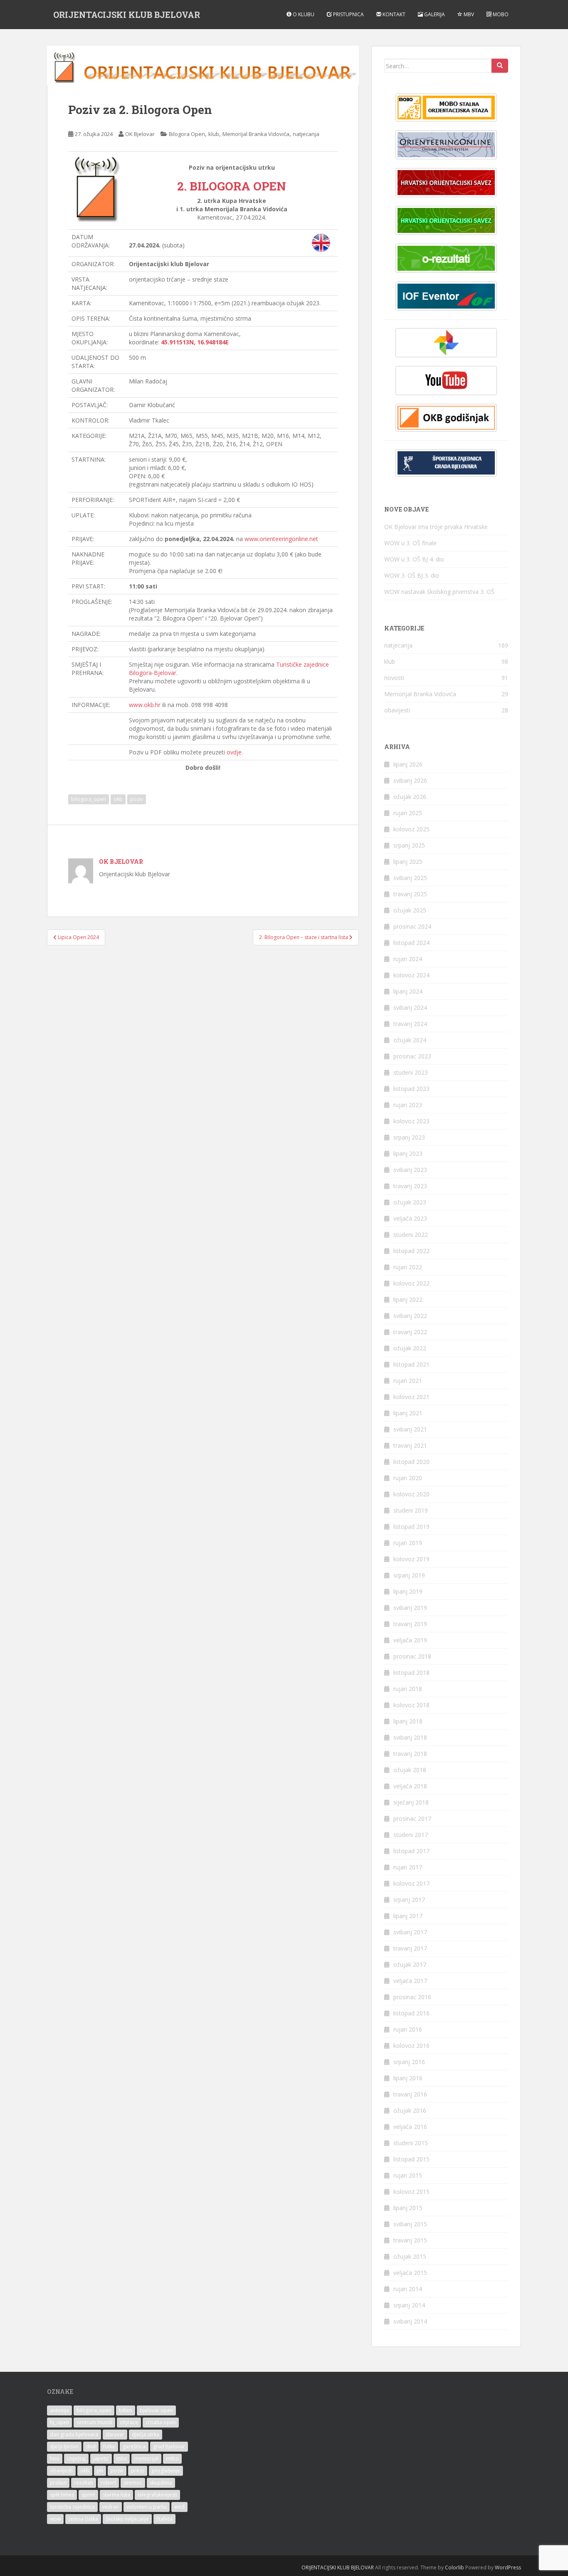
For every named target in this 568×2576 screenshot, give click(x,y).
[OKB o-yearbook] (446, 418)
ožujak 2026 (410, 797)
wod (179, 2507)
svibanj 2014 (410, 2321)
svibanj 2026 (410, 780)
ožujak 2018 (410, 1770)
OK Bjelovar (140, 134)
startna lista (116, 2495)
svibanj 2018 (410, 1737)
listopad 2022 (411, 1251)
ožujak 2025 (410, 910)
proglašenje (166, 2471)
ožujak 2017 (410, 1964)
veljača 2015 (410, 2273)
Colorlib (454, 2567)
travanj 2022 (410, 1332)
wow (55, 2519)
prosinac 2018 (412, 1656)
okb (118, 799)
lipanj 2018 (408, 1721)
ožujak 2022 (410, 1348)
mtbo (172, 2459)
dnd (91, 2446)
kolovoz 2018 (411, 1705)
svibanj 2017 (410, 1932)
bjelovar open (156, 2410)
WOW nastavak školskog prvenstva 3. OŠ (439, 592)
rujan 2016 (408, 2029)
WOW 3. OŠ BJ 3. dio (412, 575)
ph (100, 2471)
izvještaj (76, 2459)
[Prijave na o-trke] (446, 145)
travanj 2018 (410, 1754)
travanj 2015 (410, 2240)
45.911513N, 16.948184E (195, 342)
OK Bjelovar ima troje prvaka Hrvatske (436, 527)
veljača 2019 (410, 1640)
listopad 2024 (411, 943)
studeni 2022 (411, 1235)
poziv (137, 799)
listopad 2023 (411, 1089)
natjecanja (306, 134)
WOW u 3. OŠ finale (410, 543)
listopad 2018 (411, 1672)
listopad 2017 (411, 1851)
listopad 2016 (411, 2013)
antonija (59, 2410)
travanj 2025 (410, 894)
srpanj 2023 (409, 1137)
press (138, 2471)
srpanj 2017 (409, 1900)
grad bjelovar (169, 2446)
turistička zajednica (72, 2507)
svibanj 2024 (410, 1007)
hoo (55, 2459)
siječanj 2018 (411, 1802)
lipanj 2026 (408, 764)
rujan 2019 (408, 1543)
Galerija (434, 14)
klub (214, 134)
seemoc (133, 2483)
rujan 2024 (408, 959)
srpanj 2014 (409, 2305)
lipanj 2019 (408, 1591)
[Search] (500, 66)
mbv (122, 2459)
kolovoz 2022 (411, 1283)
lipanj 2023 (408, 1153)
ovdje (234, 752)
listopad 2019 (411, 1527)
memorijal (146, 2459)
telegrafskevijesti (157, 2495)
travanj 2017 (410, 1948)
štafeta (164, 2519)
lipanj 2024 (408, 991)
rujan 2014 (408, 2289)
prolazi (58, 2483)
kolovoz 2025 (411, 829)
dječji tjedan (64, 2446)
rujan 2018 (408, 1689)
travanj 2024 (410, 1024)
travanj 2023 (410, 1186)
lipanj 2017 (408, 1916)
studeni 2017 (411, 1835)
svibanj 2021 (410, 1429)
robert (108, 2483)
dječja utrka (146, 2434)
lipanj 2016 (408, 2078)
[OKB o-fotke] (446, 343)
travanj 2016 (410, 2094)
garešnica (134, 2446)
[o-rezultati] (446, 258)
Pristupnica (348, 14)
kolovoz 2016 (411, 2046)
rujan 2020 (408, 1478)
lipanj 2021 (408, 1413)
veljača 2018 (410, 1786)
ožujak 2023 (410, 1202)
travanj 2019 (410, 1624)
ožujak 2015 (410, 2256)
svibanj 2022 (410, 1316)
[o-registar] (446, 220)
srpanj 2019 (409, 1575)
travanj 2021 (410, 1445)
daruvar (115, 2434)
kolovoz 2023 (411, 1121)
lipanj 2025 (408, 862)
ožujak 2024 (410, 1040)
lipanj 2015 (408, 2208)
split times (62, 2495)
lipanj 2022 (408, 1299)
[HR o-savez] (446, 183)
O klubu (303, 14)
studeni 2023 (411, 1072)
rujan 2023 (408, 1105)
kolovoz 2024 (411, 975)
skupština (161, 2483)
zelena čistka (83, 2519)
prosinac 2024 (412, 926)
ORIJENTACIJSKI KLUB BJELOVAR (127, 15)
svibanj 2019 (410, 1608)
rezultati (84, 2483)
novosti (394, 678)
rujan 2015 (408, 2175)
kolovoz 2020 (411, 1494)
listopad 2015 (411, 2159)
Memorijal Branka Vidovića (256, 134)
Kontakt (393, 14)
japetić (101, 2459)
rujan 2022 (408, 1267)
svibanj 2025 (410, 878)
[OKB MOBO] (446, 108)
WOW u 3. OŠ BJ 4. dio (414, 559)
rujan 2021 (408, 1381)
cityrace (129, 2422)
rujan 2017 (408, 1867)
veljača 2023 (410, 1218)
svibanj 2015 (410, 2224)
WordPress (508, 2567)
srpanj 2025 (409, 845)
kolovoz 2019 (411, 1559)
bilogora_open (89, 799)
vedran (111, 2507)
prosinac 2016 (412, 1997)
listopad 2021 (411, 1364)
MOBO (500, 14)
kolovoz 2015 (411, 2192)
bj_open (59, 2422)
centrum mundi (94, 2422)
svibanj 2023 (410, 1170)
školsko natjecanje (127, 2519)
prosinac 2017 (412, 1818)
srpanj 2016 (409, 2062)
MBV (468, 14)
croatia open (161, 2422)
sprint (88, 2495)
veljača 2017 (410, 1981)
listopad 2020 (411, 1462)
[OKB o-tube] (446, 381)
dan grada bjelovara (74, 2434)
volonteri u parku (147, 2507)
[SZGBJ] (446, 463)
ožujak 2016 (410, 2110)
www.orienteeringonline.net (281, 539)
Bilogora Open (187, 134)
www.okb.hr (145, 705)
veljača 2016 (410, 2127)
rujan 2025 (408, 813)
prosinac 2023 (412, 1056)
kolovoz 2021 (411, 1397)
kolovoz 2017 (411, 1883)
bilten (126, 2410)
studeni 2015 (411, 2143)
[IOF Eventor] (446, 296)
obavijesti (397, 710)
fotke (109, 2446)
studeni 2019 (411, 1510)
